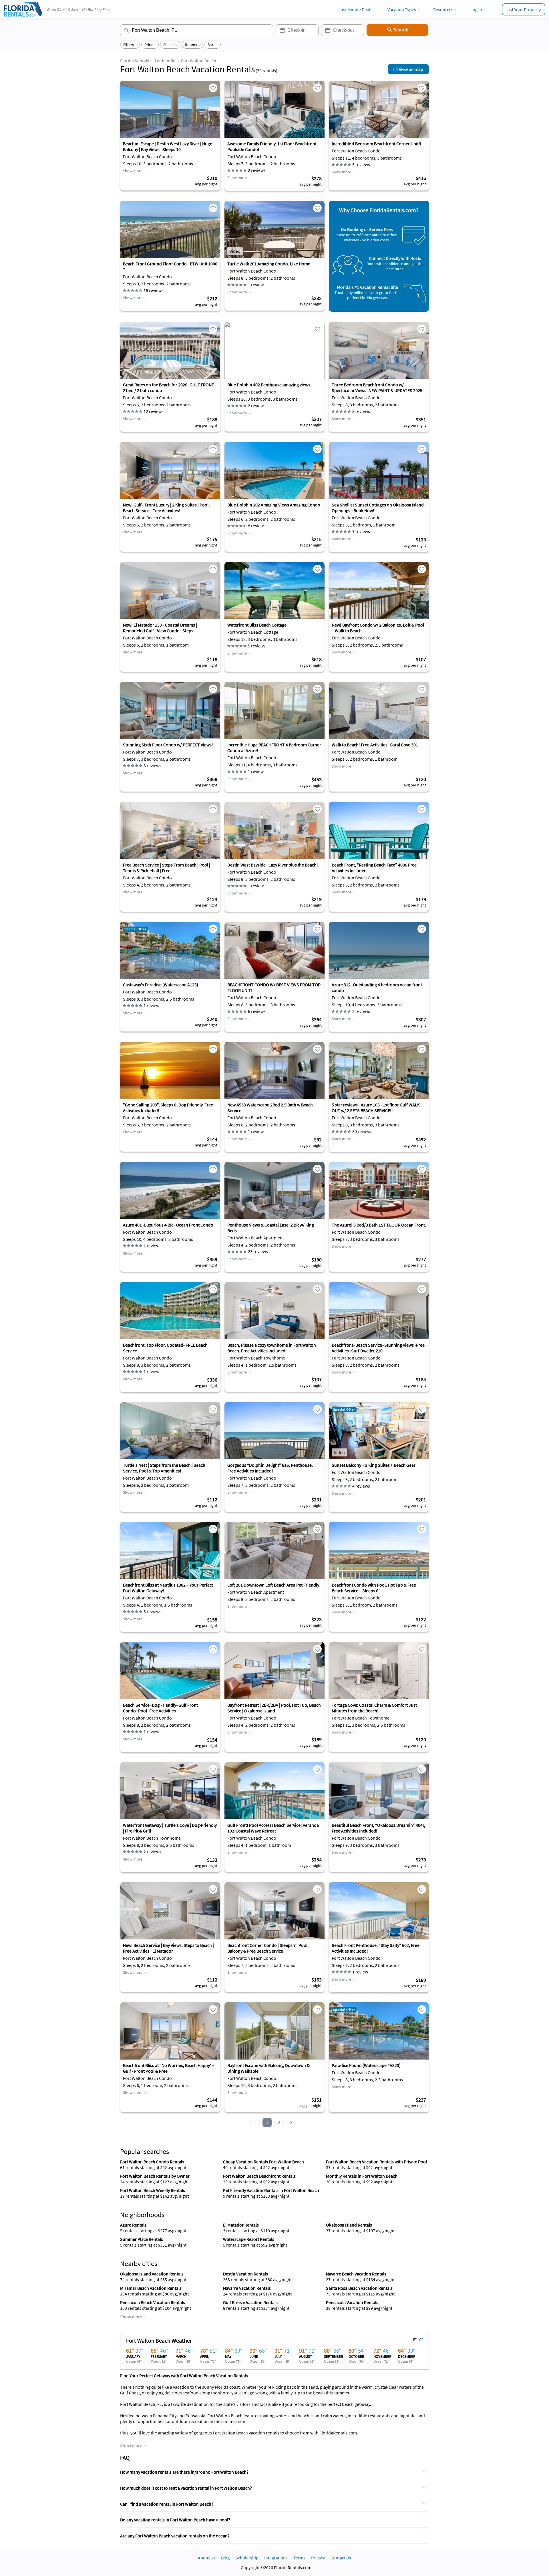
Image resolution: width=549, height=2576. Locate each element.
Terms (299, 2558)
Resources (443, 9)
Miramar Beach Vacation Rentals (151, 2288)
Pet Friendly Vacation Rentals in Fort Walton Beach (271, 2190)
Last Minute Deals (355, 9)
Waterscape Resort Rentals (249, 2239)
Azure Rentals (133, 2225)
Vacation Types (402, 9)
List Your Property (524, 9)
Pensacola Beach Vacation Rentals (153, 2302)
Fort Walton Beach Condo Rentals (152, 2162)
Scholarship (247, 2558)
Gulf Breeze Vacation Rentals (250, 2302)
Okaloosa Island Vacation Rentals (152, 2274)
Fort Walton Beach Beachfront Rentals (259, 2176)
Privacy (318, 2558)
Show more (133, 171)
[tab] (274, 2472)
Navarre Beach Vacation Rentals (356, 2274)
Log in (476, 9)
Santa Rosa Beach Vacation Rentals (359, 2288)
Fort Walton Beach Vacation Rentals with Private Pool (376, 2162)
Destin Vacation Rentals (245, 2274)
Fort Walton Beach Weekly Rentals (153, 2190)
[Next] (291, 2122)
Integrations (276, 2558)
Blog (225, 2558)
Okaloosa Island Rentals (349, 2225)
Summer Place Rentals (142, 2239)
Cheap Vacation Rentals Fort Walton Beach (263, 2162)
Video (235, 251)
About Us (207, 2558)
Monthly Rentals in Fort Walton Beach (362, 2176)
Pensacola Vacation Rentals (352, 2302)
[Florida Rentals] (23, 17)
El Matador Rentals (241, 2225)
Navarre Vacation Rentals (247, 2288)
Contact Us (341, 2558)
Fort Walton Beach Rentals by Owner (155, 2176)
